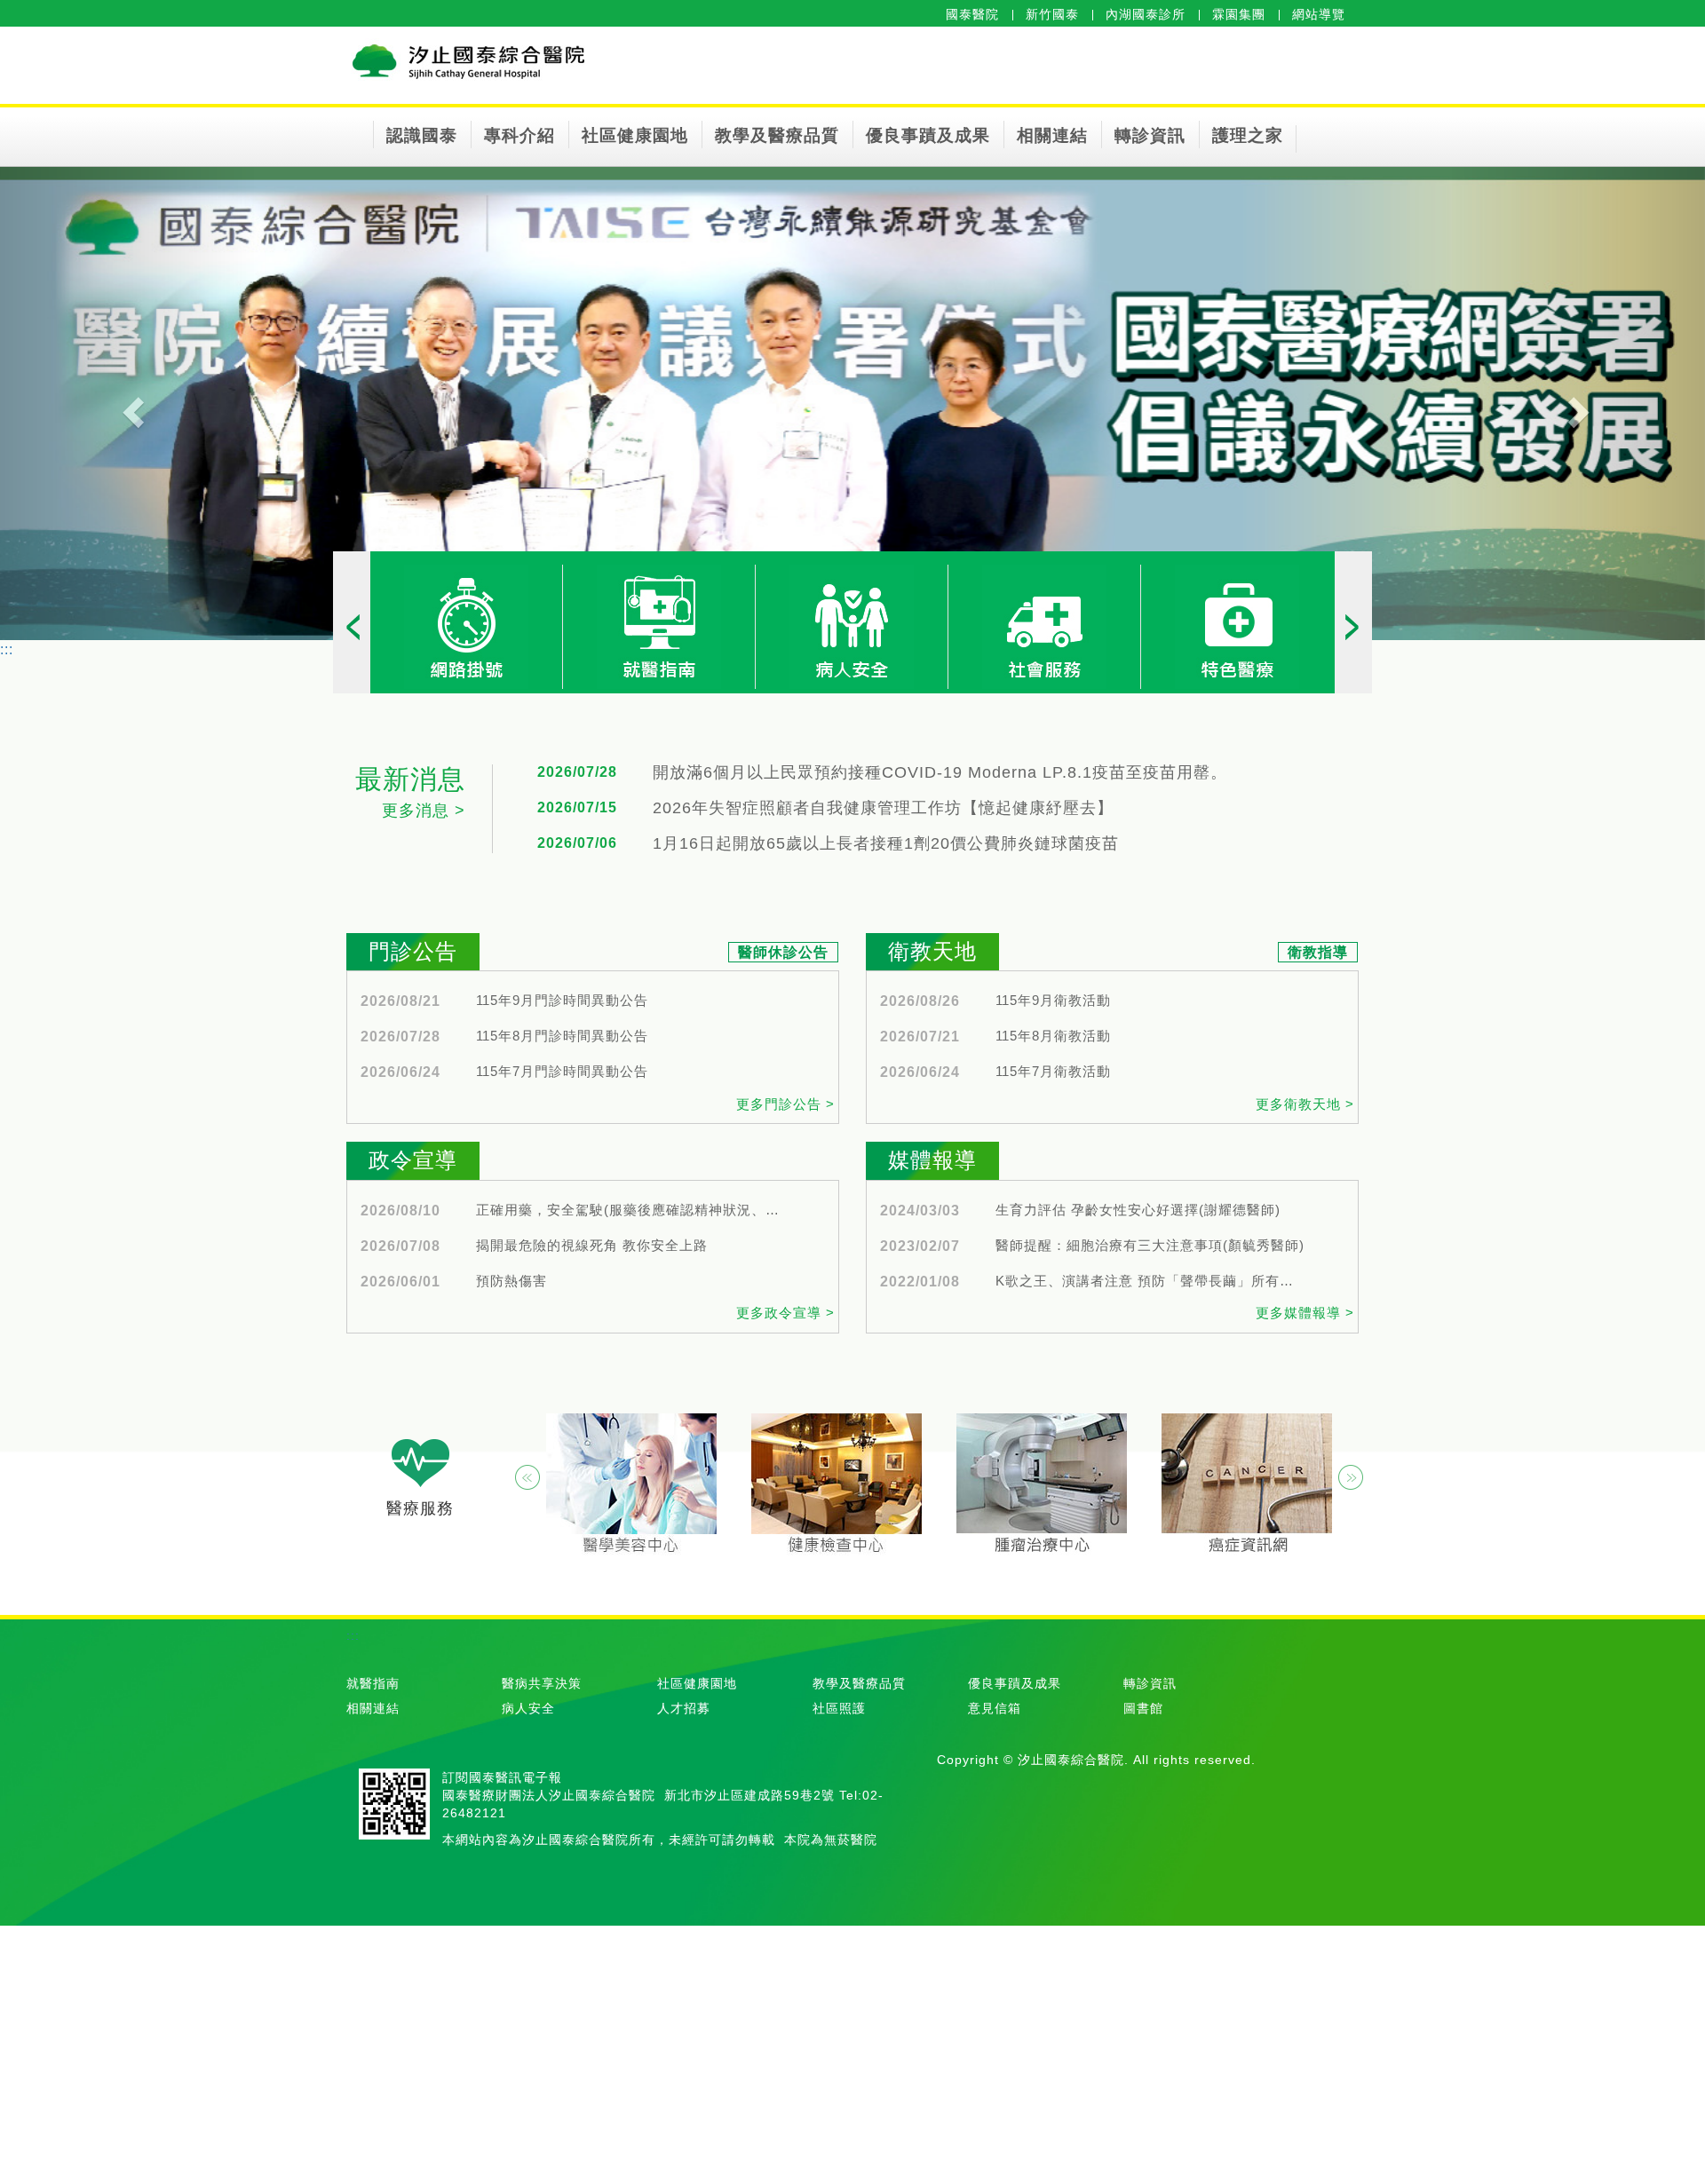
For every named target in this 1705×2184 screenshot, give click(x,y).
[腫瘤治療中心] (1042, 1485)
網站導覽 (1319, 14)
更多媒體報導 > (1305, 1313)
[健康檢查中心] (837, 1485)
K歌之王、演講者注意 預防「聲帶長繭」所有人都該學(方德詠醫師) (1151, 1281)
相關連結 (1052, 135)
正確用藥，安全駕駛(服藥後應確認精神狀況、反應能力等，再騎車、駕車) (631, 1210)
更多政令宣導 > (785, 1313)
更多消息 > (424, 811)
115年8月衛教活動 (1053, 1036)
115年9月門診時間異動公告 (562, 1001)
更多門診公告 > (785, 1104)
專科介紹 (519, 135)
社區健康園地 (635, 135)
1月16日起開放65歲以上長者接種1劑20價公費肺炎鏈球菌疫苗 (886, 844)
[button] (128, 404)
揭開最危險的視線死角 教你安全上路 (592, 1246)
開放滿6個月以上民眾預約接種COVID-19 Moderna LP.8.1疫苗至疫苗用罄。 (940, 773)
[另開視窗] (466, 626)
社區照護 (839, 1708)
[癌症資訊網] (1247, 1485)
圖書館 (1143, 1708)
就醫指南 (373, 1683)
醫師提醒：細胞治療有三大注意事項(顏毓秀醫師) (1150, 1246)
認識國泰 (422, 135)
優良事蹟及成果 (928, 135)
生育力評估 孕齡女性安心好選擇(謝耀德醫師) (1138, 1210)
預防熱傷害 (511, 1281)
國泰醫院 (972, 14)
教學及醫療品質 (777, 135)
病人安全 (528, 1708)
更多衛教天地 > (1305, 1104)
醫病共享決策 (542, 1683)
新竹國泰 (1052, 14)
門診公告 (413, 951)
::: (7, 649)
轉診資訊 (1150, 135)
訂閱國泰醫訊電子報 (502, 1777)
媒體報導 (932, 1160)
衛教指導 (1318, 952)
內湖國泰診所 (1146, 14)
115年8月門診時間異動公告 (562, 1036)
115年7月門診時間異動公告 (562, 1072)
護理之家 (1248, 135)
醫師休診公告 (783, 952)
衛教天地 (932, 951)
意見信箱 (995, 1708)
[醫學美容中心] (631, 1485)
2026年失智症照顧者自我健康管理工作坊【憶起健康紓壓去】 (883, 808)
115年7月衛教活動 (1053, 1072)
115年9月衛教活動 (1053, 1001)
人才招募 (684, 1708)
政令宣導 (413, 1160)
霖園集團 (1239, 14)
